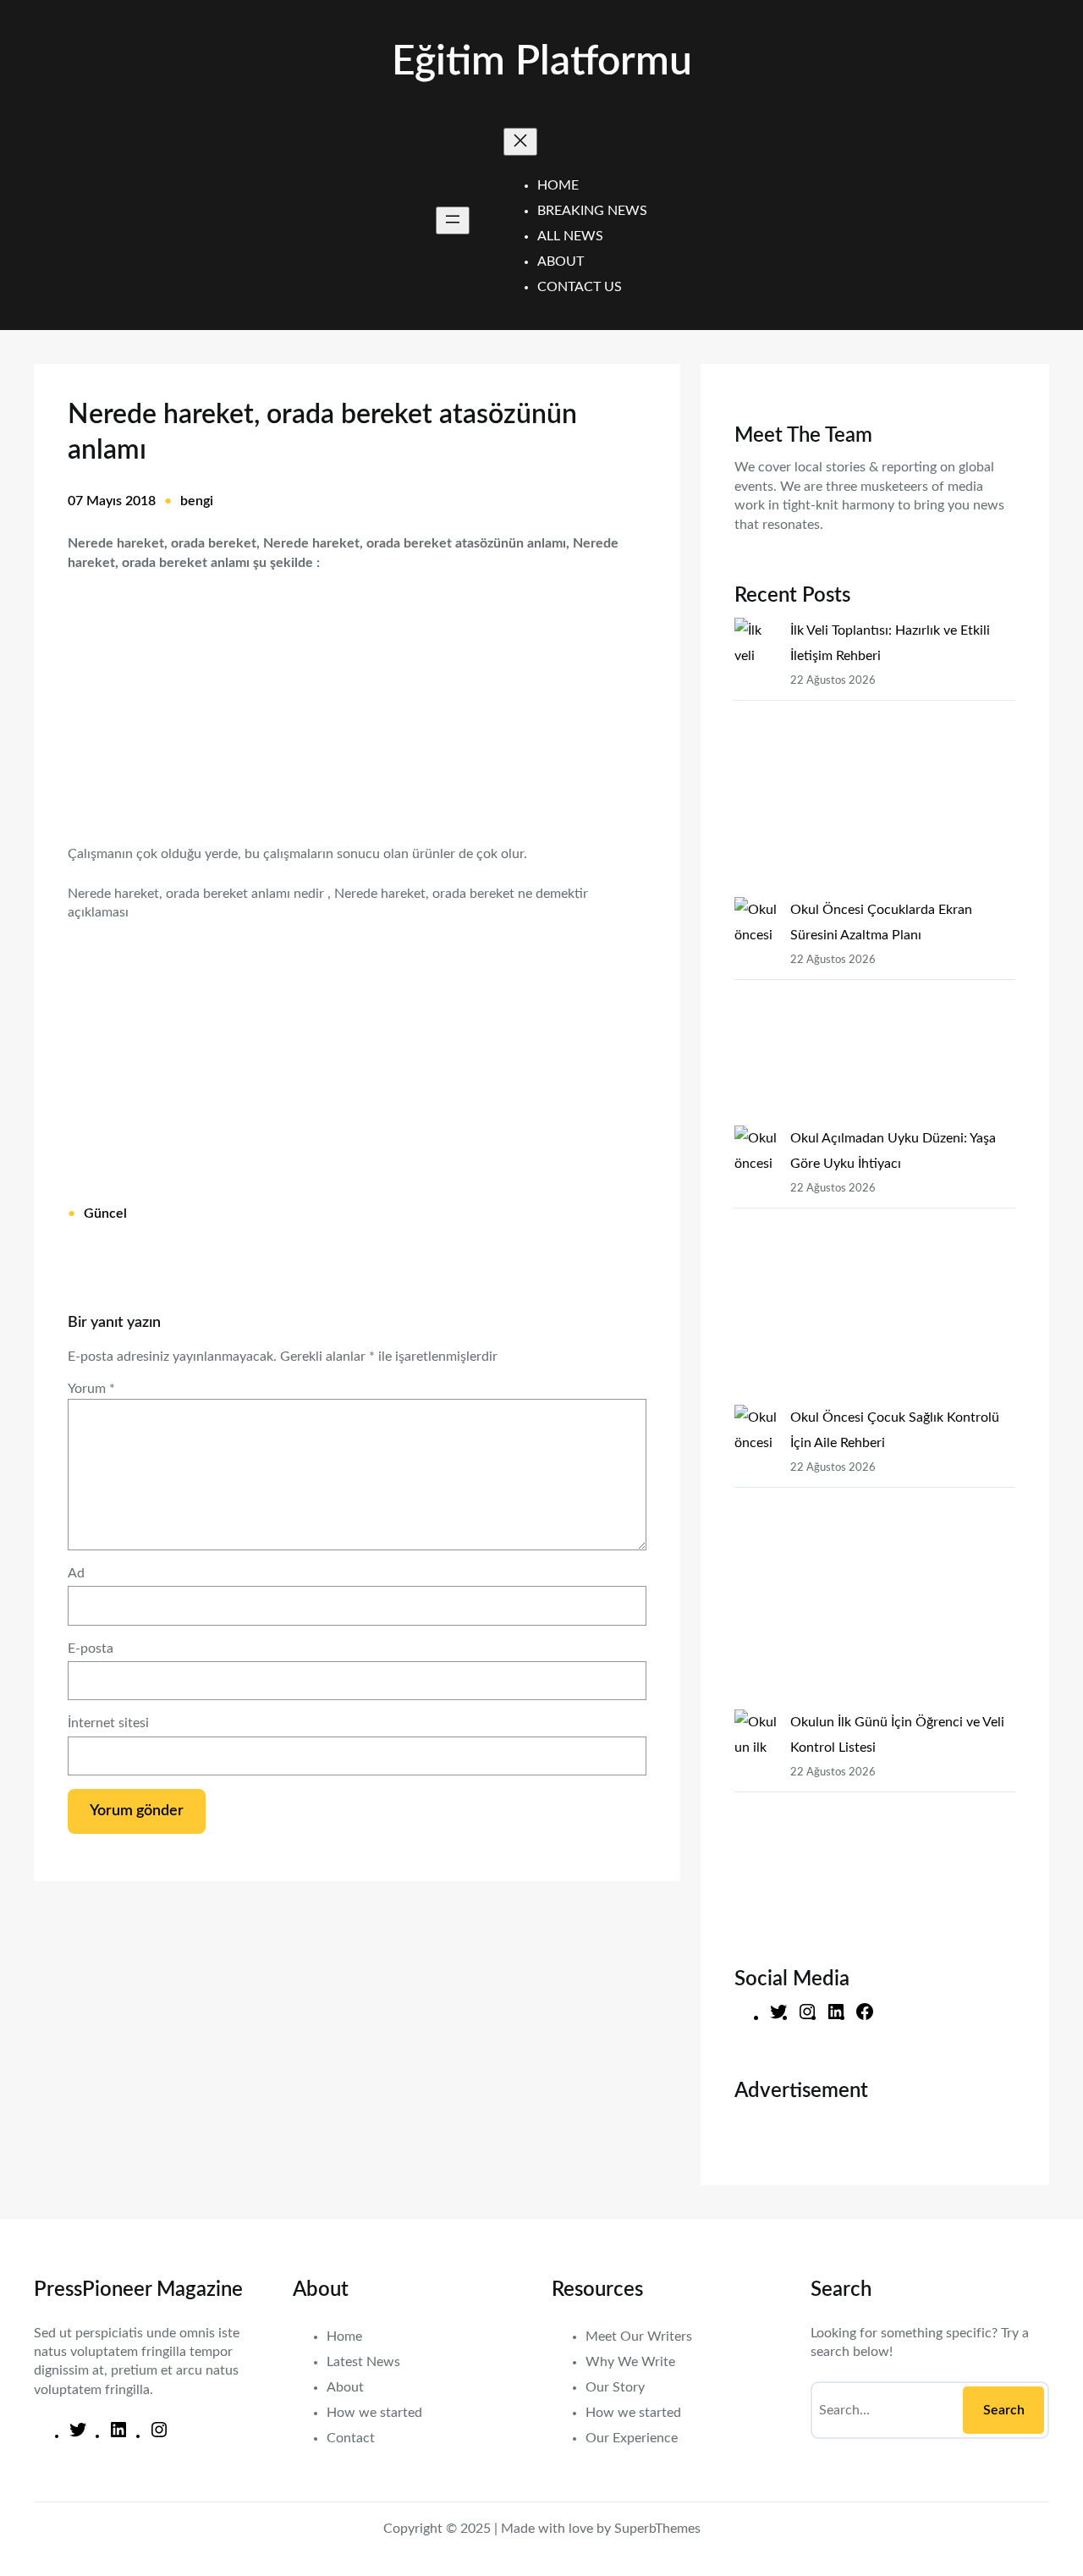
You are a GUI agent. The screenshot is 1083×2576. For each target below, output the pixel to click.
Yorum (91, 1389)
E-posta (91, 1649)
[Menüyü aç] (453, 220)
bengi (197, 501)
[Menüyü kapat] (520, 142)
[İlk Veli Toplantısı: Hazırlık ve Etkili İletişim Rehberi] (756, 757)
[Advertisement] (357, 697)
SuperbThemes (657, 2529)
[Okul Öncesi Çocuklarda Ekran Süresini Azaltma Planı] (756, 1011)
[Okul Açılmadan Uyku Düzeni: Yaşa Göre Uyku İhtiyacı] (756, 1265)
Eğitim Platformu (542, 62)
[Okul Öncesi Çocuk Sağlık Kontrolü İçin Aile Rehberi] (756, 1557)
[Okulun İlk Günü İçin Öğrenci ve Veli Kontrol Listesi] (756, 1824)
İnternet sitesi (108, 1723)
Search (1004, 2410)
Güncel (105, 1214)
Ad (76, 1573)
